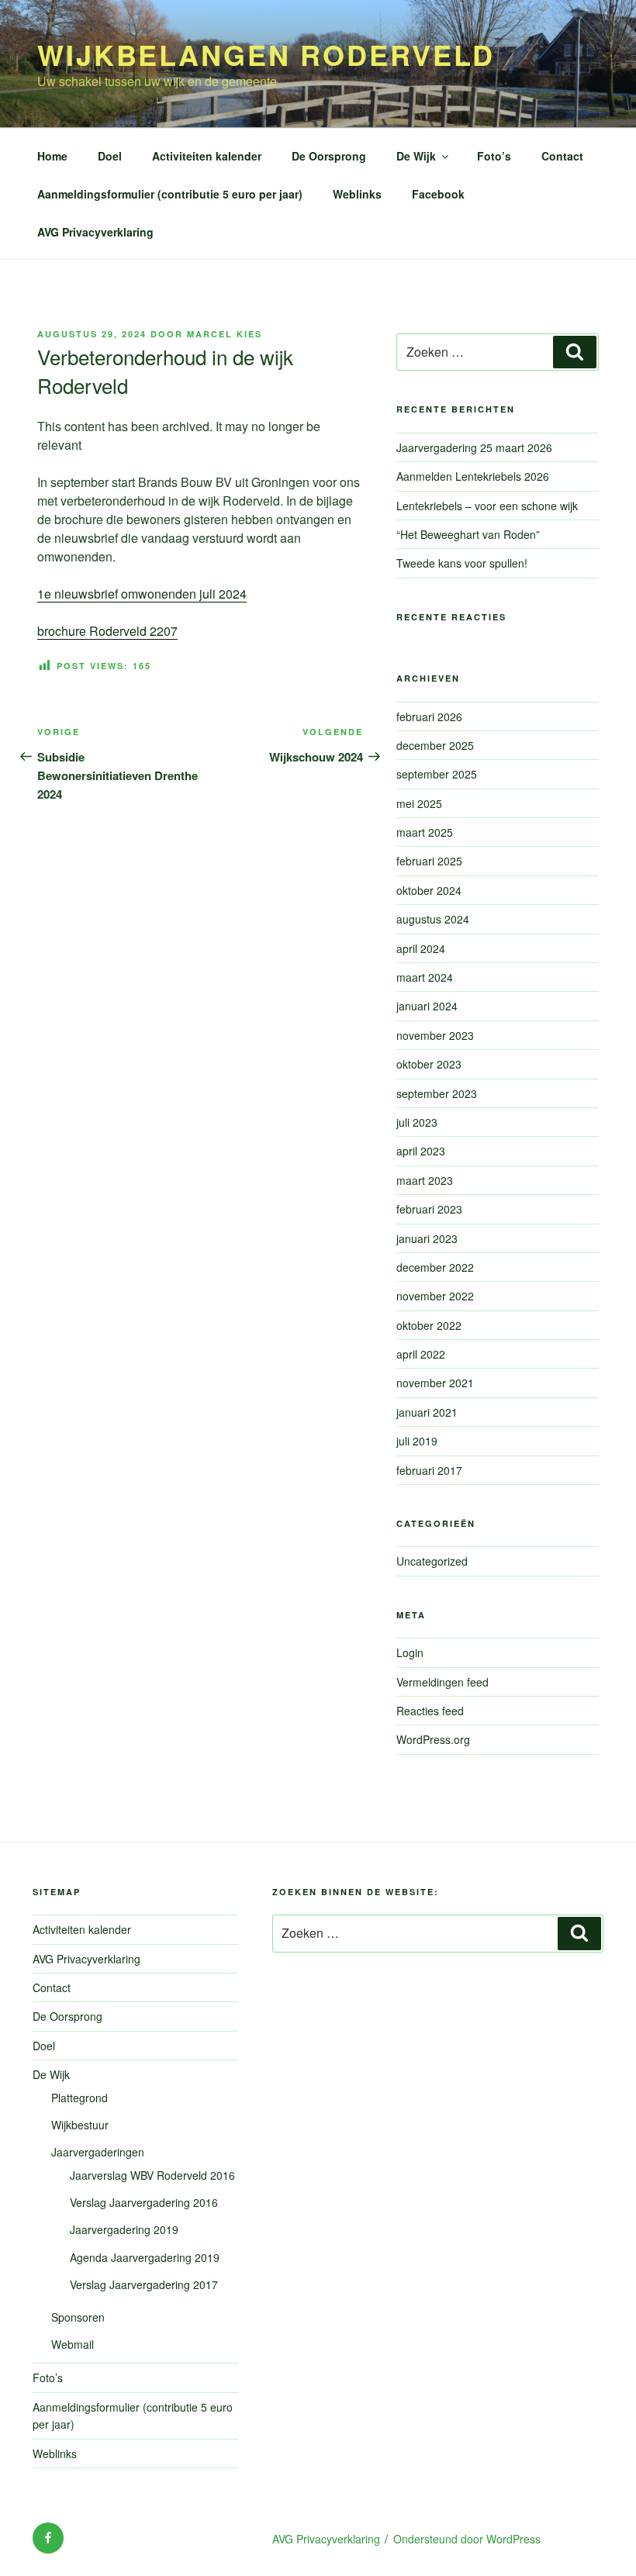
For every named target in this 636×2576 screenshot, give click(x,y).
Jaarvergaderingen (98, 2152)
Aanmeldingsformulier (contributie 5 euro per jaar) (170, 194)
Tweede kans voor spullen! (462, 563)
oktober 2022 (429, 1325)
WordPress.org (433, 1739)
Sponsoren (78, 2317)
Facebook (438, 194)
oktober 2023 (429, 1064)
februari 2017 (429, 1470)
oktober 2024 (429, 890)
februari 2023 (429, 1209)
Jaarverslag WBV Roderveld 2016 (152, 2175)
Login (410, 1652)
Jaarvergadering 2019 (124, 2229)
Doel (110, 156)
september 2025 (437, 774)
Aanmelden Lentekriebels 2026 (473, 476)
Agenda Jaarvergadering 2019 (145, 2257)
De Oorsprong (329, 156)
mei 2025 (419, 803)
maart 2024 (425, 977)
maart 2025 (425, 832)
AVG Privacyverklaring (95, 232)
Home (52, 156)
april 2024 (421, 948)
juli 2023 (417, 1122)
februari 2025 (429, 861)
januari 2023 (427, 1238)
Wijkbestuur (80, 2125)
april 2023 (421, 1151)
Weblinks (357, 194)
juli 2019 (417, 1441)
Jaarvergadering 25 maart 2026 (474, 447)
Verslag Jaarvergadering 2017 (144, 2284)
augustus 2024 (433, 919)
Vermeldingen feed (442, 1682)
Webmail (73, 2344)
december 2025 (435, 745)
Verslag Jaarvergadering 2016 (144, 2202)
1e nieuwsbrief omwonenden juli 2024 (142, 594)
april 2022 (421, 1354)
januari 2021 (427, 1412)
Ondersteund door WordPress (467, 2539)
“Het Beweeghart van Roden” (468, 534)
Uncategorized (432, 1561)
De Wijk (416, 156)
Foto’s (494, 156)
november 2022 (435, 1296)
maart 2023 (425, 1180)
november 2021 (435, 1383)
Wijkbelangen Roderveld (266, 54)
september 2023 (437, 1093)
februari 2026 (429, 717)
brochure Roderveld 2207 (107, 631)
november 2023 (435, 1035)
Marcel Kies (225, 334)
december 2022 (435, 1267)
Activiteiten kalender (207, 156)
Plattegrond (79, 2098)
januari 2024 (427, 1006)
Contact (562, 156)
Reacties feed (430, 1711)
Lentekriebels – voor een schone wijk (495, 506)
